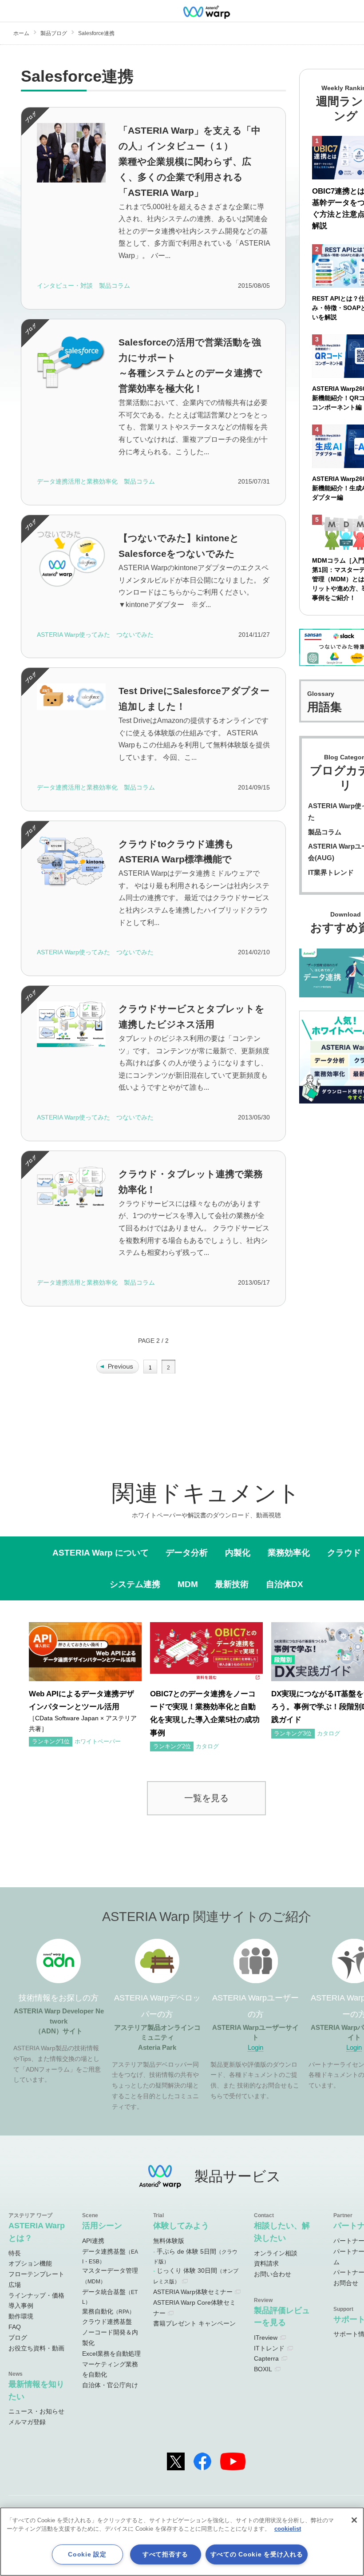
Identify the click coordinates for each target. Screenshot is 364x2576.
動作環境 (21, 2316)
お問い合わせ (273, 2274)
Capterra (266, 2358)
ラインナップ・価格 (36, 2295)
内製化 (238, 1552)
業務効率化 (289, 1552)
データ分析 (187, 1552)
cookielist (288, 2529)
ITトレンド (269, 2348)
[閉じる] (354, 2520)
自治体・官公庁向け (110, 2385)
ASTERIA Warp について (101, 1552)
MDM (188, 1584)
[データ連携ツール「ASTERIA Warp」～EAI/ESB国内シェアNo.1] (206, 11)
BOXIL (263, 2369)
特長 (15, 2253)
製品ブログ (54, 33)
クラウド (344, 1552)
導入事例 (21, 2306)
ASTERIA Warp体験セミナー (193, 2292)
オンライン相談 (276, 2253)
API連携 (93, 2241)
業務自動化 (108, 2311)
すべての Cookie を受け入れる (257, 2554)
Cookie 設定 (87, 2554)
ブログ (18, 2338)
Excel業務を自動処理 (111, 2354)
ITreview (266, 2338)
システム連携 (135, 1584)
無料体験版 (169, 2241)
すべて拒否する (165, 2554)
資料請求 (266, 2263)
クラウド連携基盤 (107, 2322)
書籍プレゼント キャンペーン (194, 2323)
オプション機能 (30, 2263)
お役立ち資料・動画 (36, 2348)
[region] (182, 2542)
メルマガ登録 (27, 2422)
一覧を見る (206, 1798)
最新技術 (232, 1584)
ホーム (21, 33)
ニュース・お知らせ (36, 2411)
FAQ (15, 2327)
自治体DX (285, 1584)
